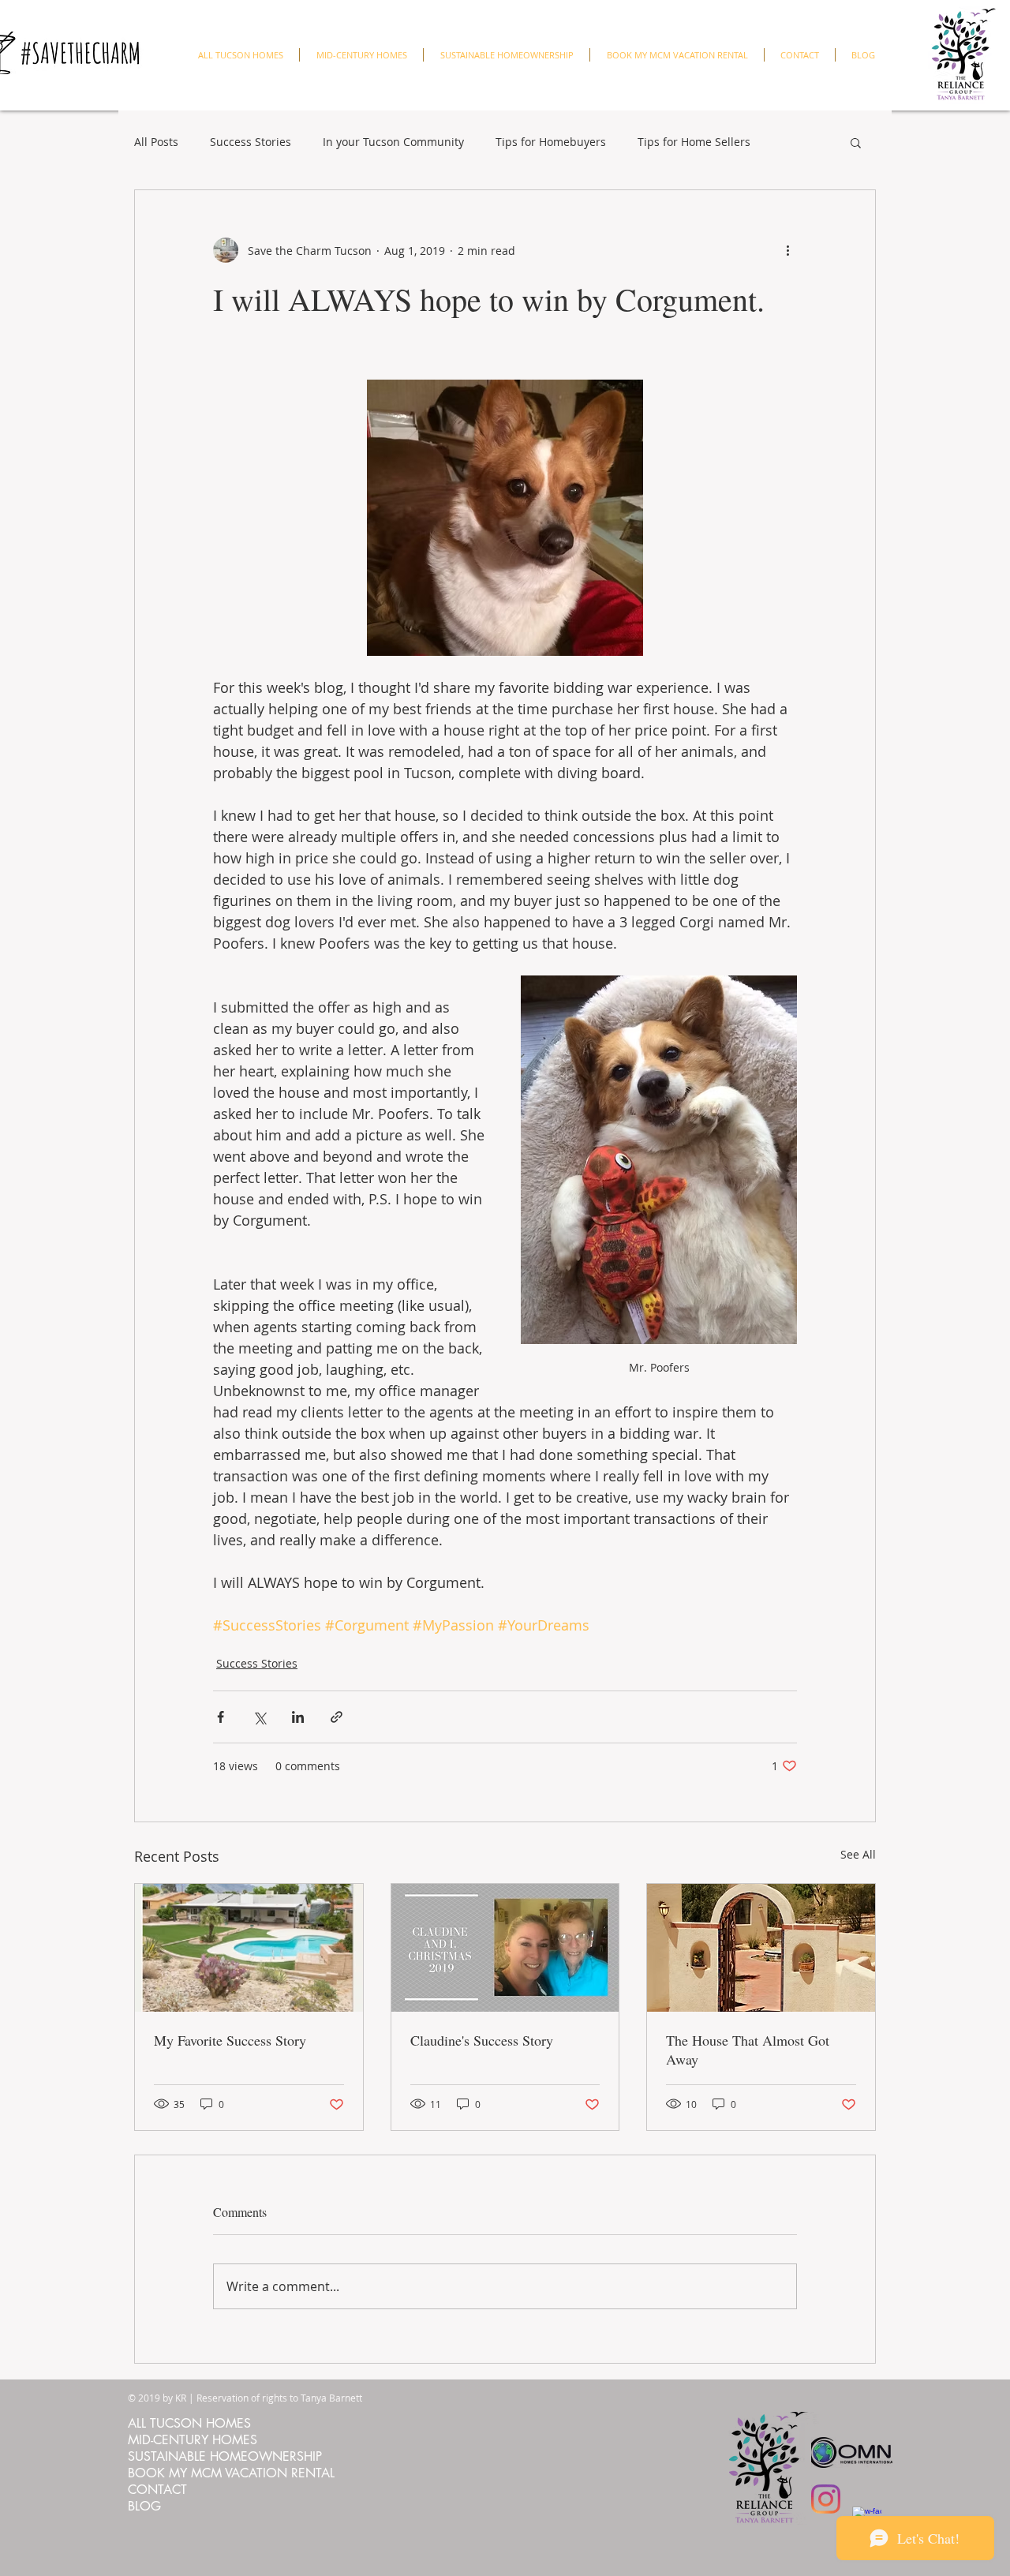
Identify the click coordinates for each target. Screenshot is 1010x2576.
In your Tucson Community (393, 142)
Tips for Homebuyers (551, 142)
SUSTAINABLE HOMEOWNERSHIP (225, 2456)
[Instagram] (826, 2499)
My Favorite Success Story (230, 2040)
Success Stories (251, 142)
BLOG (144, 2506)
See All (858, 1854)
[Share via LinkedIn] (298, 1717)
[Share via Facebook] (221, 1717)
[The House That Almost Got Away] (761, 1948)
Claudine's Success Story (482, 2040)
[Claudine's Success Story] (505, 1948)
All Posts (156, 142)
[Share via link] (337, 1717)
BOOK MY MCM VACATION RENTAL (231, 2473)
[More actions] (787, 250)
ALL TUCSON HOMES (189, 2423)
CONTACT (157, 2490)
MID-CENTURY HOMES (193, 2440)
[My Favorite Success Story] (249, 1948)
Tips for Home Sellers (694, 142)
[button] (856, 142)
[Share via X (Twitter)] (259, 1717)
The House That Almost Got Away (748, 2050)
